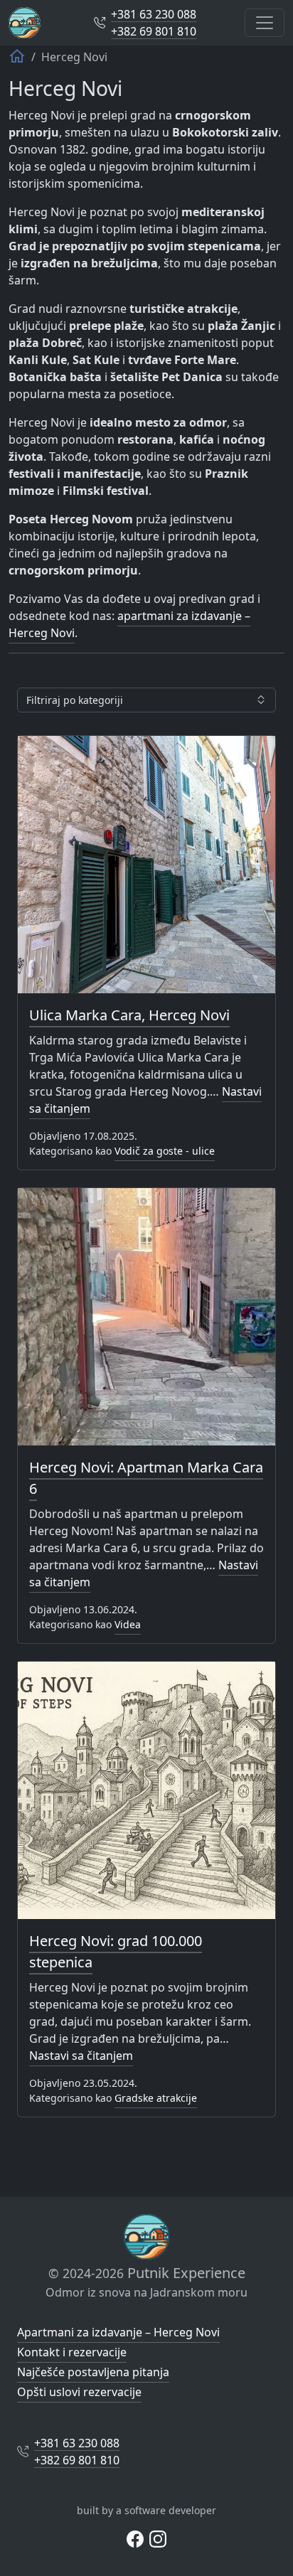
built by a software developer (146, 2510)
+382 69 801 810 (154, 31)
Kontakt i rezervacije (72, 2352)
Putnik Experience (147, 2273)
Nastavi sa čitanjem (81, 2056)
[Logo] (25, 23)
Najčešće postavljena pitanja (93, 2372)
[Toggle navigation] (265, 23)
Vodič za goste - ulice (165, 1151)
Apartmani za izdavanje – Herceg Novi (118, 2332)
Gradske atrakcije (156, 2098)
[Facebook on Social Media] (135, 2538)
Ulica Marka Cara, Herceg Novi (129, 1015)
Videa (128, 1624)
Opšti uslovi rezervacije (79, 2392)
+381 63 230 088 (154, 14)
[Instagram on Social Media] (158, 2538)
